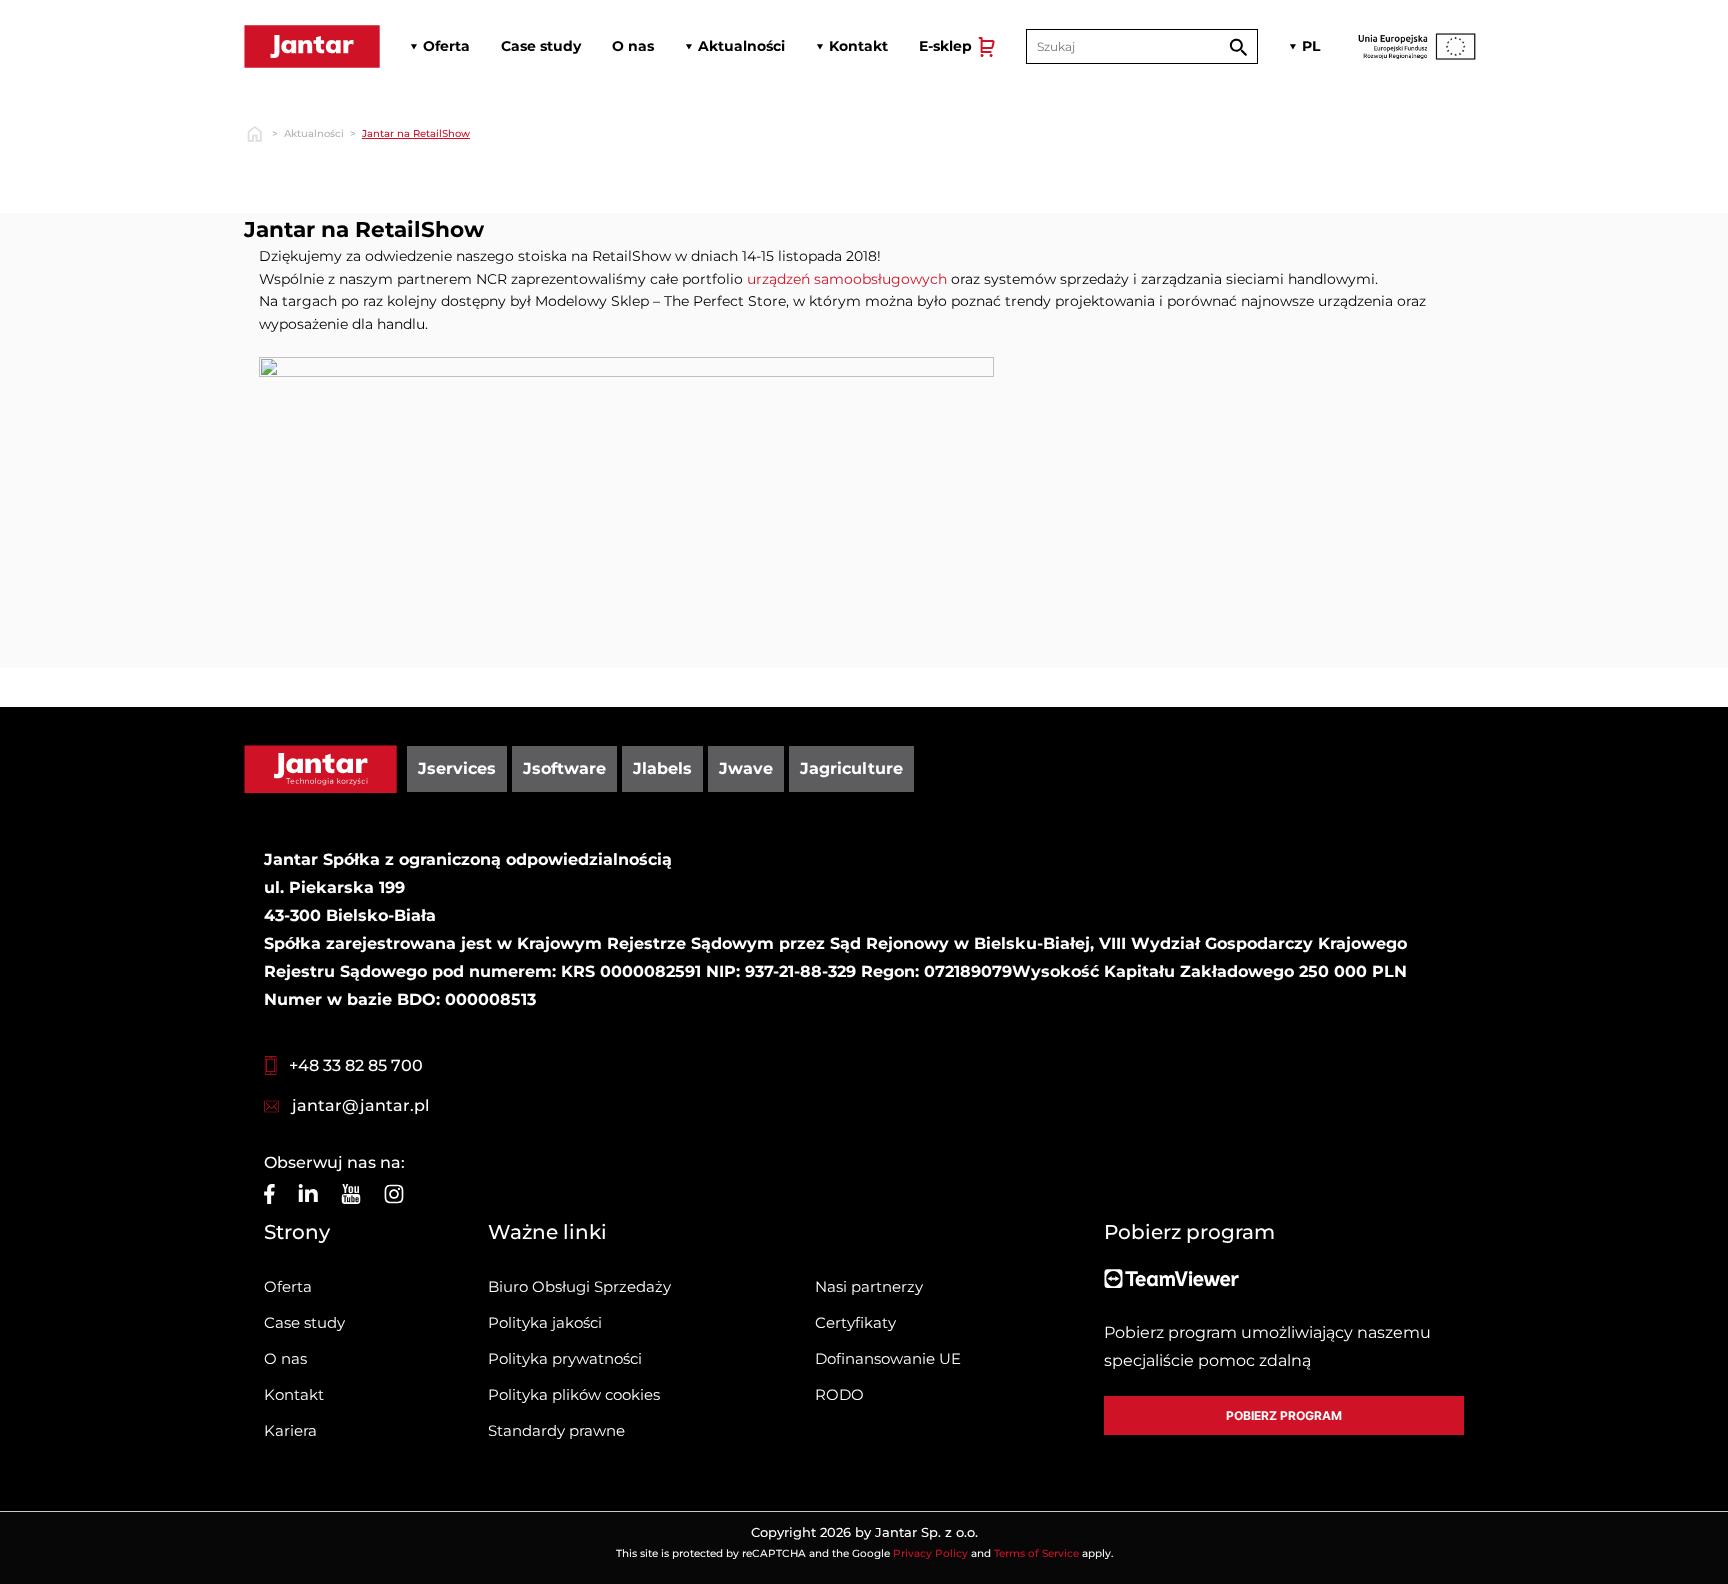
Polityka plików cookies (574, 1394)
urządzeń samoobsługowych (847, 279)
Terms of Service (1036, 1553)
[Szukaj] (1238, 46)
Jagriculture (851, 768)
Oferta (288, 1286)
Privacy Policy (930, 1553)
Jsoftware (564, 768)
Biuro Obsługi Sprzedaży (579, 1286)
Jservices (457, 768)
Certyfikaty (855, 1322)
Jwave (746, 768)
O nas (285, 1358)
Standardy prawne (556, 1430)
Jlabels (662, 768)
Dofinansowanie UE (888, 1358)
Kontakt (294, 1394)
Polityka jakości (545, 1322)
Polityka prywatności (565, 1358)
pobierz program (1284, 1415)
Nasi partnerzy (869, 1286)
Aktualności (314, 133)
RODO (839, 1394)
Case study (304, 1322)
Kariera (290, 1430)
